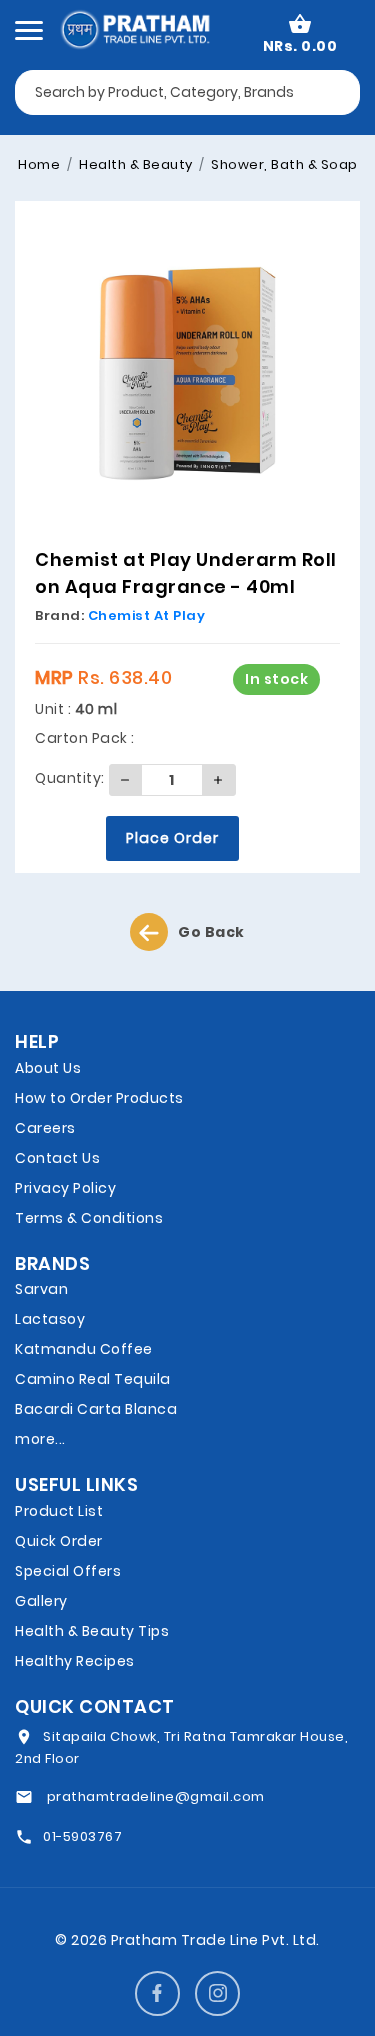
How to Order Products (99, 1098)
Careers (45, 1128)
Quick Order (59, 1541)
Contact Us (57, 1158)
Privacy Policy (65, 1188)
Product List (59, 1511)
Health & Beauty (134, 164)
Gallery (41, 1601)
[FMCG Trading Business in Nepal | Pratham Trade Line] (134, 28)
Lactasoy (50, 1319)
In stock (276, 679)
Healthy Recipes (75, 1661)
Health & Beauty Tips (92, 1631)
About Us (48, 1068)
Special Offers (68, 1571)
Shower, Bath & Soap (283, 164)
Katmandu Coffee (84, 1349)
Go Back (211, 932)
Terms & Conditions (89, 1218)
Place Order (172, 838)
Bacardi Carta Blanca (96, 1409)
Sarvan (41, 1289)
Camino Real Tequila (93, 1379)
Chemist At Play (147, 615)
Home (39, 164)
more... (40, 1439)
